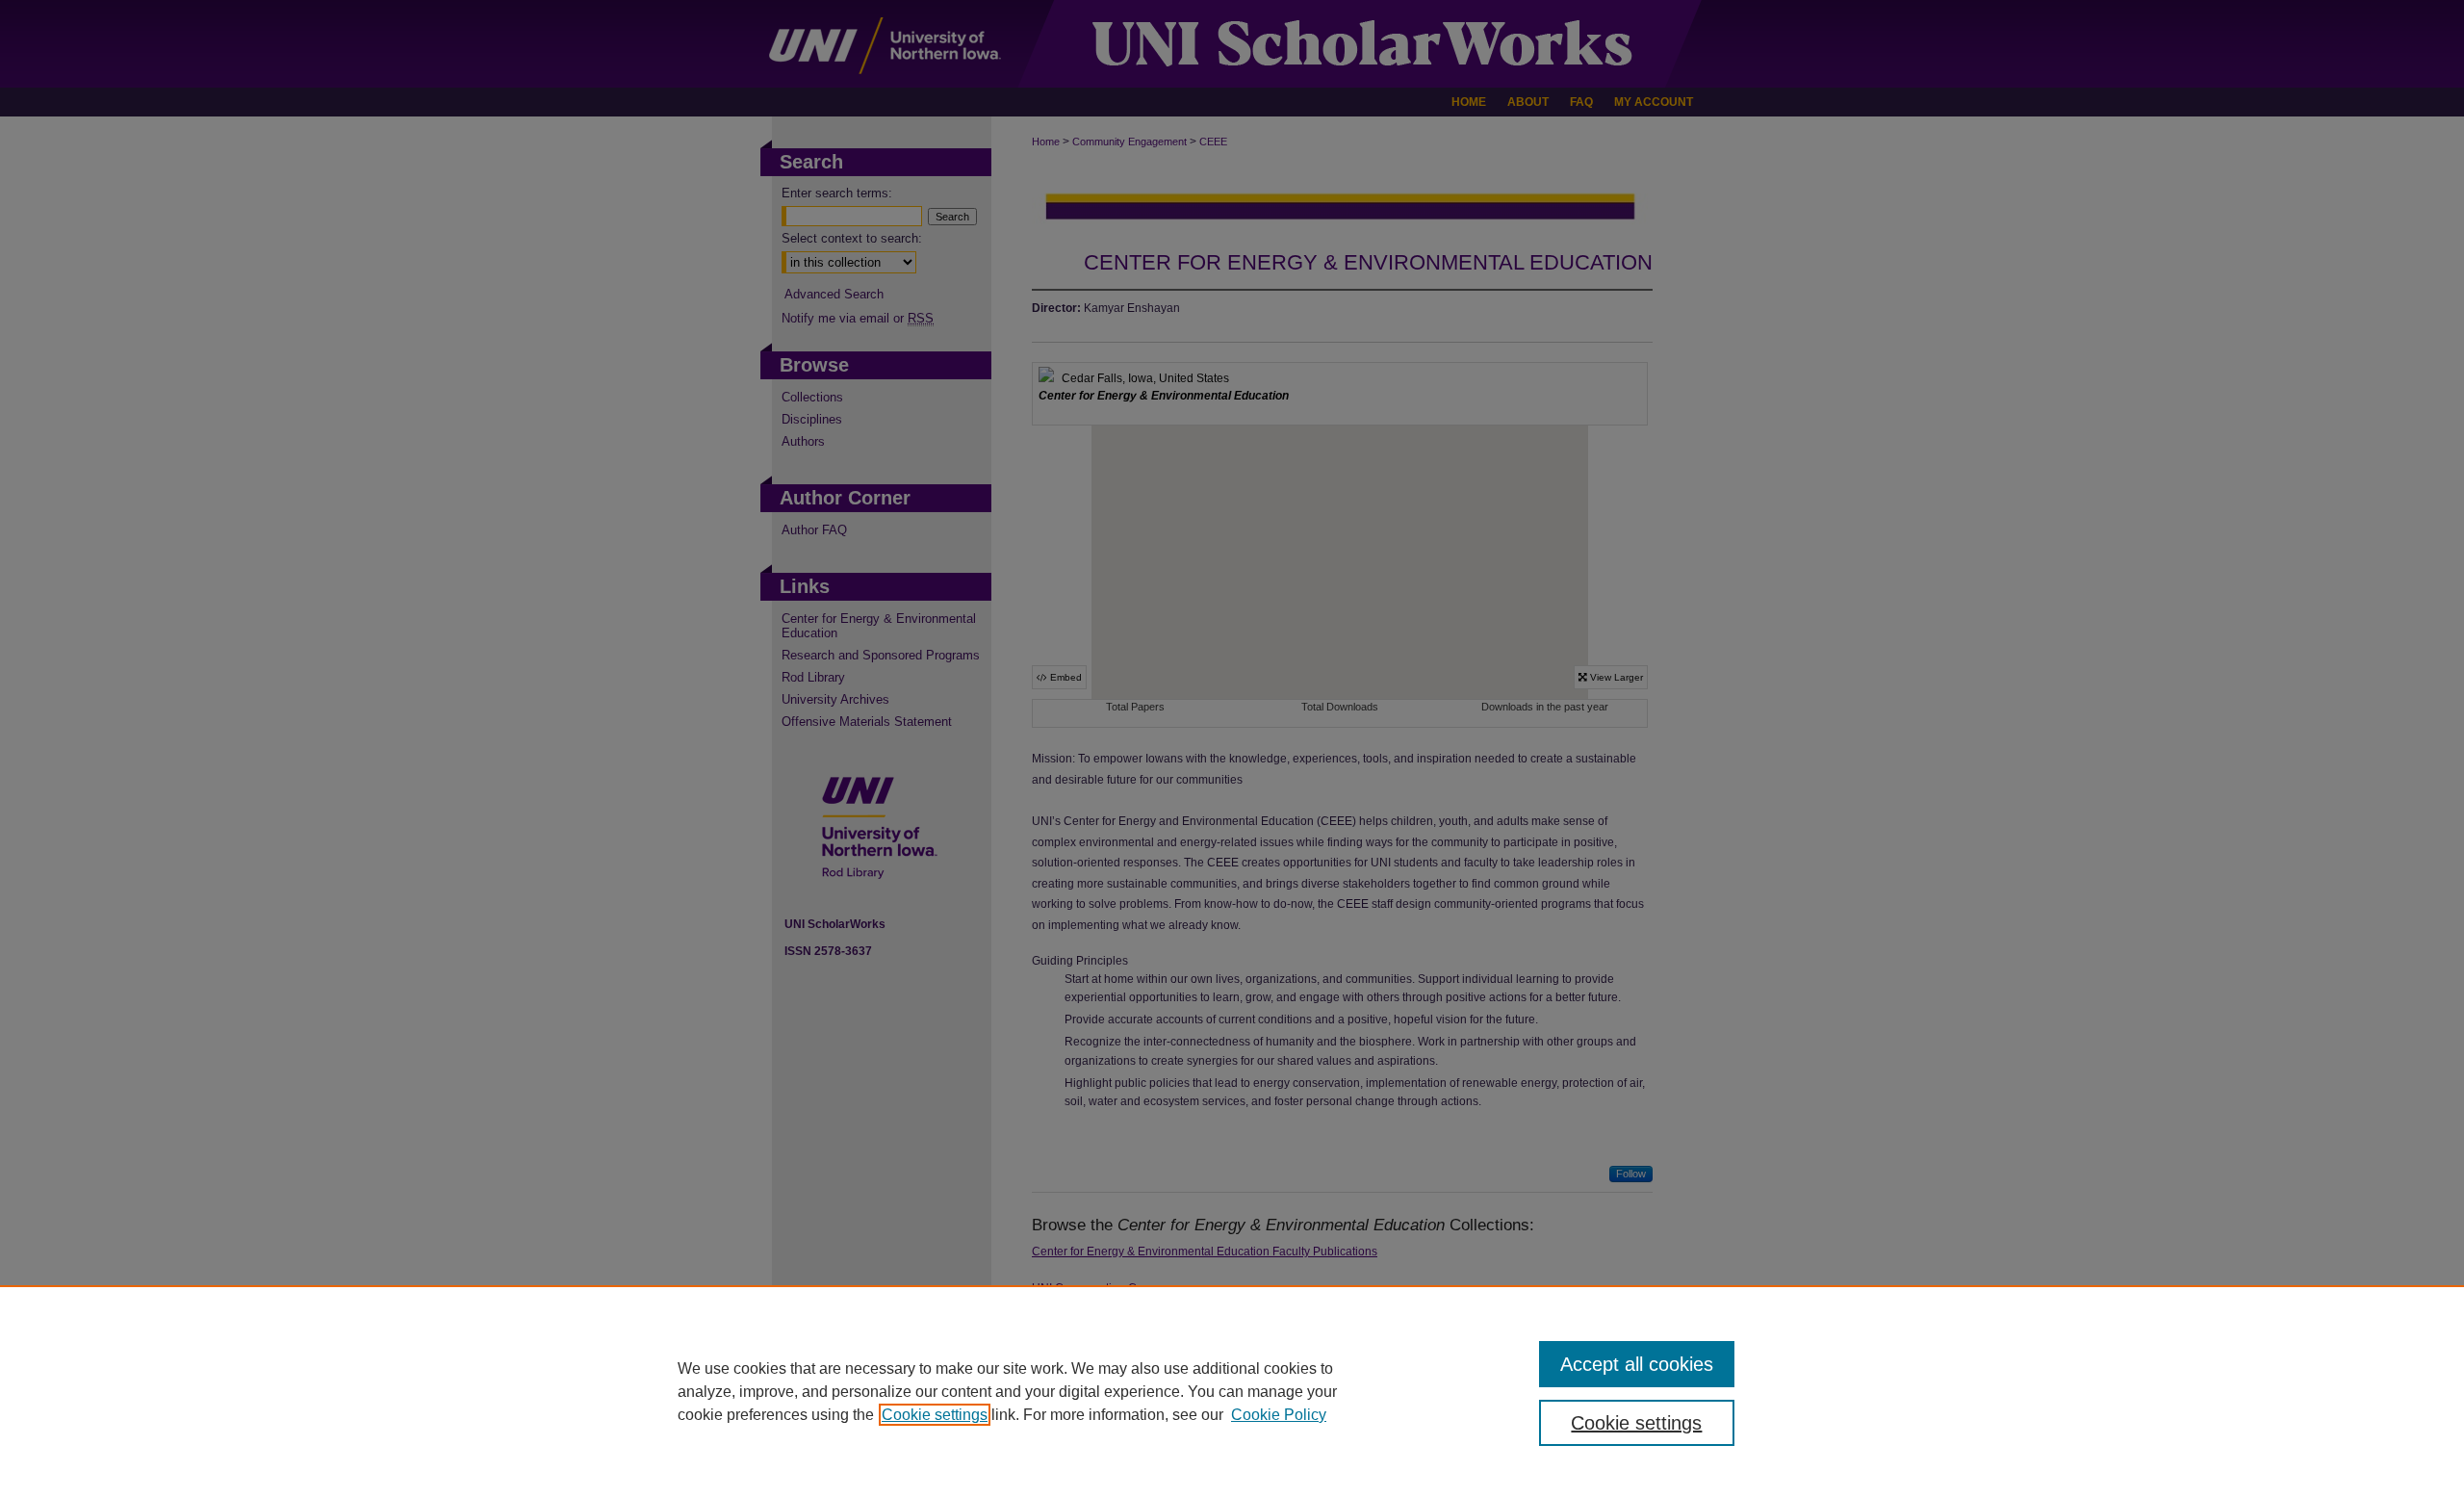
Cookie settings (935, 1415)
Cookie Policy (1279, 1415)
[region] (1232, 1391)
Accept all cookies (1637, 1364)
